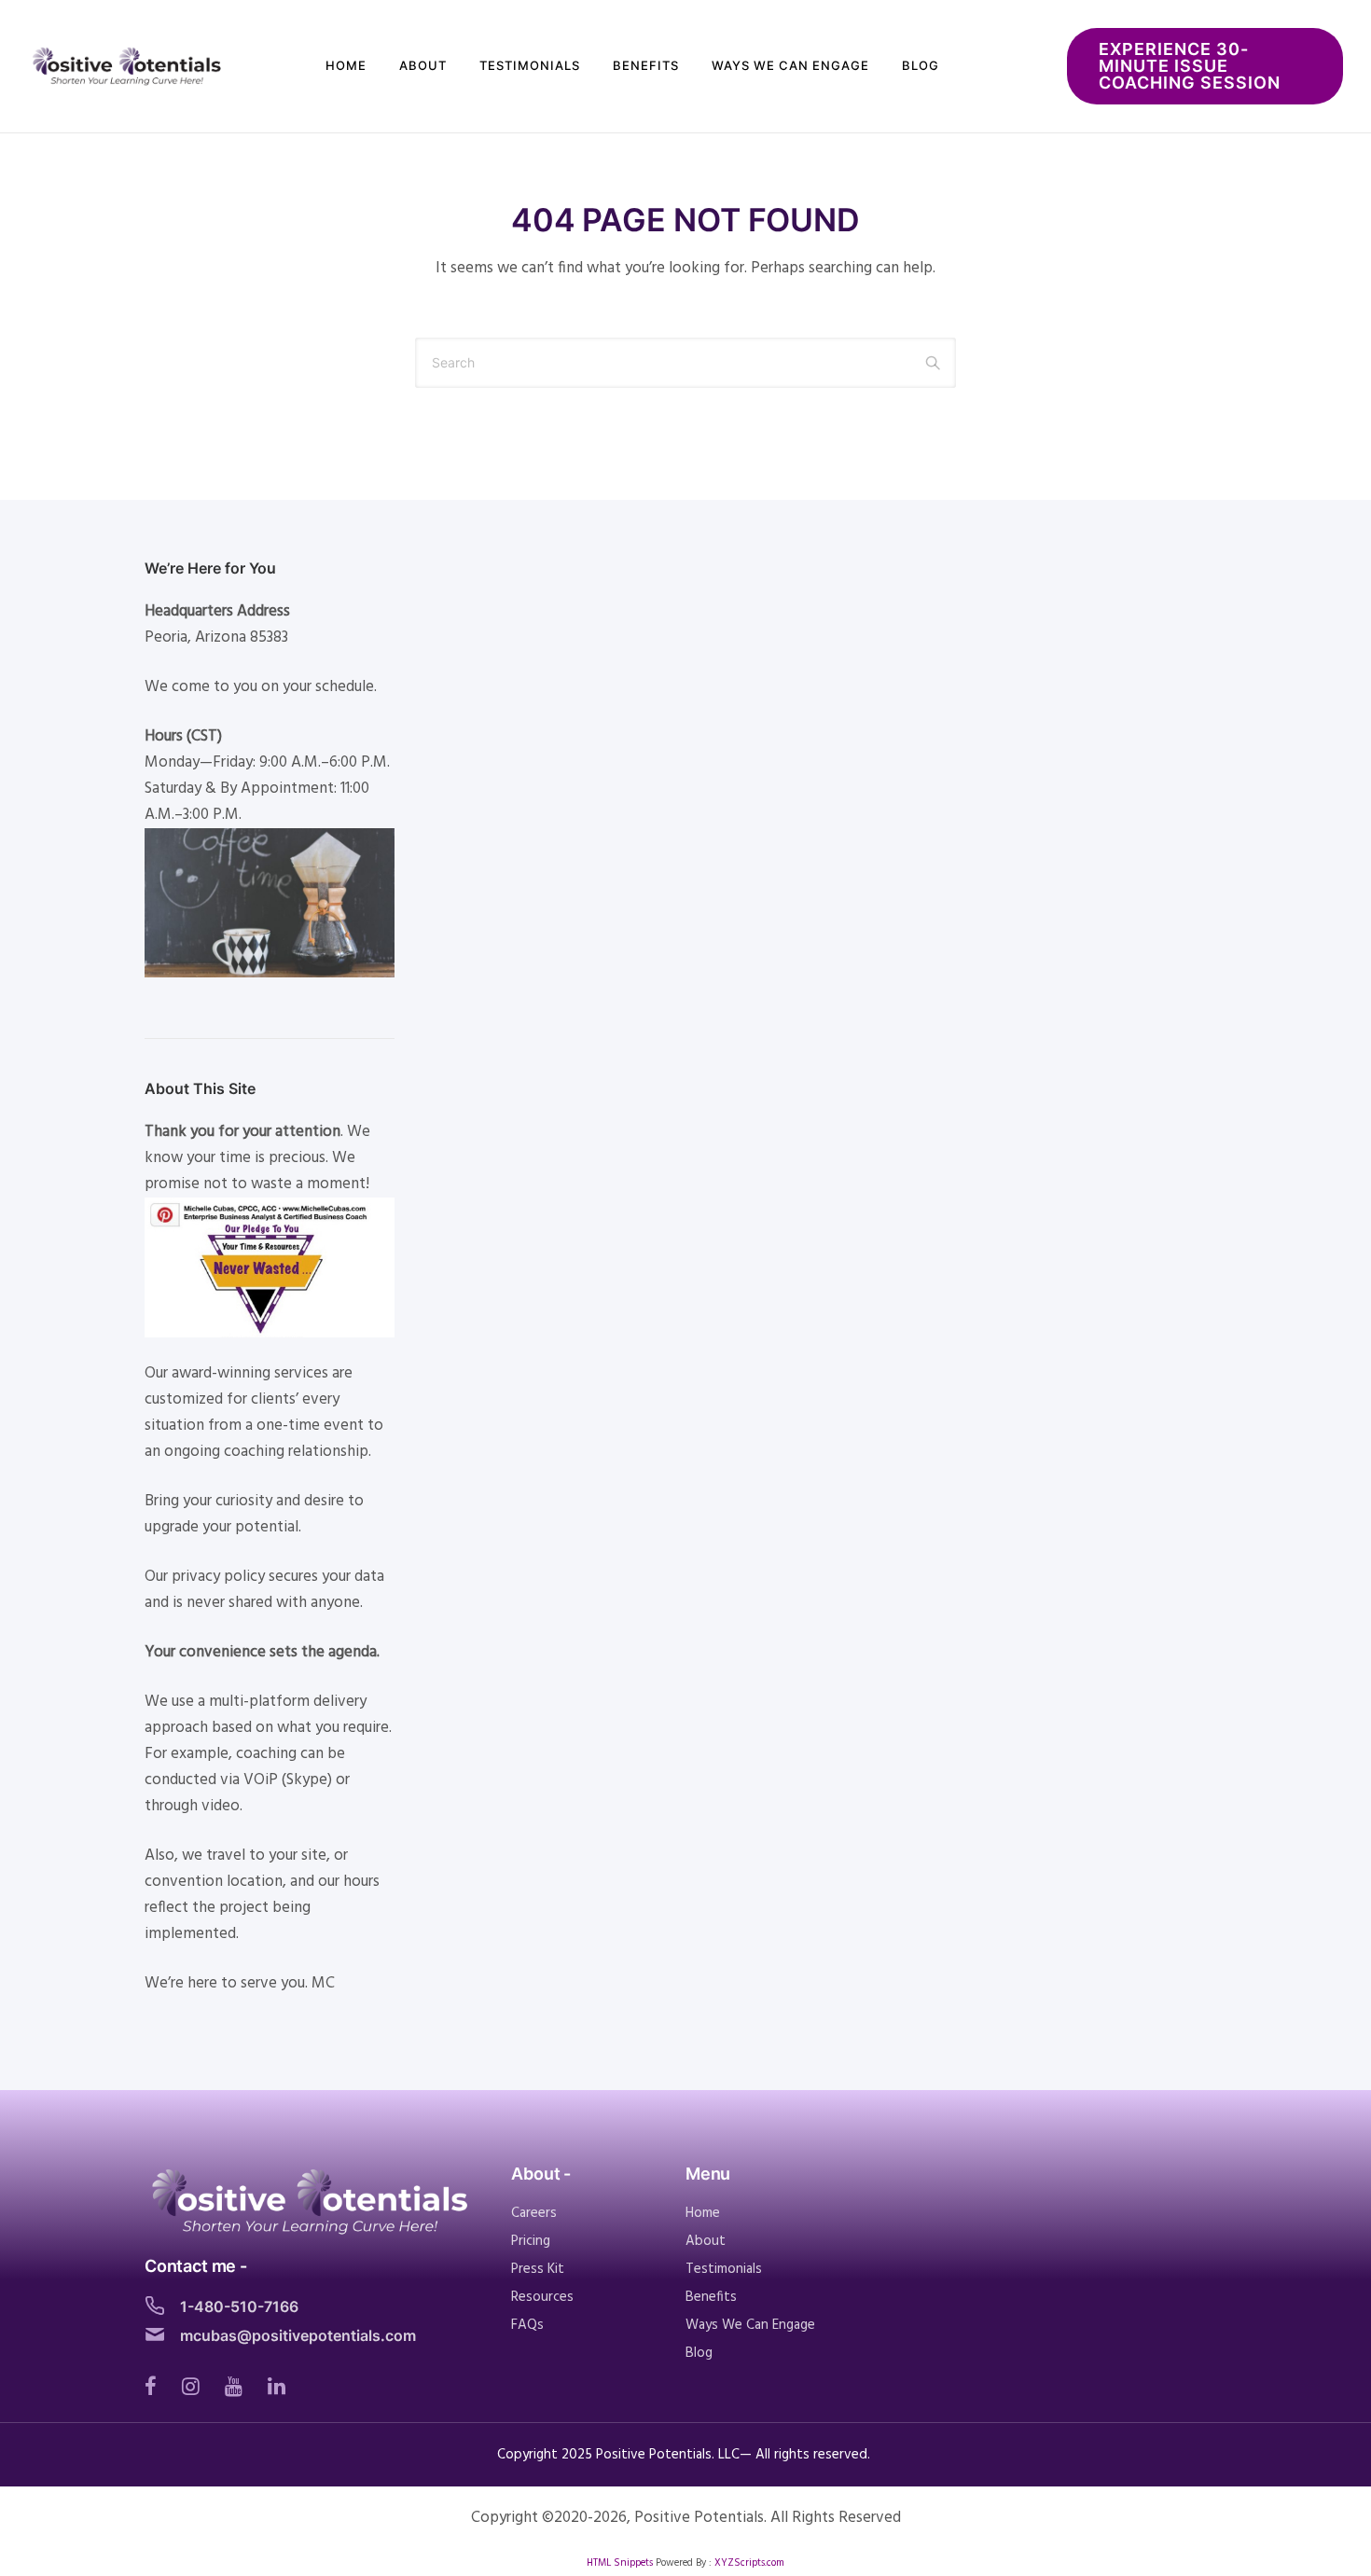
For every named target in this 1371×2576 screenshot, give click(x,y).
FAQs (527, 2325)
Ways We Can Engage (790, 65)
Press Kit (538, 2269)
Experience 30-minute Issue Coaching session (1190, 66)
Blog (921, 65)
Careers (534, 2213)
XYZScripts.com (749, 2563)
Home (346, 65)
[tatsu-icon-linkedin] (277, 2386)
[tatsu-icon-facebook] (156, 2386)
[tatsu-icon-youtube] (239, 2386)
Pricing (531, 2241)
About (423, 65)
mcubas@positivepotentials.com (298, 2335)
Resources (542, 2297)
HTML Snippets (620, 2563)
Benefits (646, 65)
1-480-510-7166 (239, 2306)
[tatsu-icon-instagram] (196, 2386)
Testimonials (530, 65)
